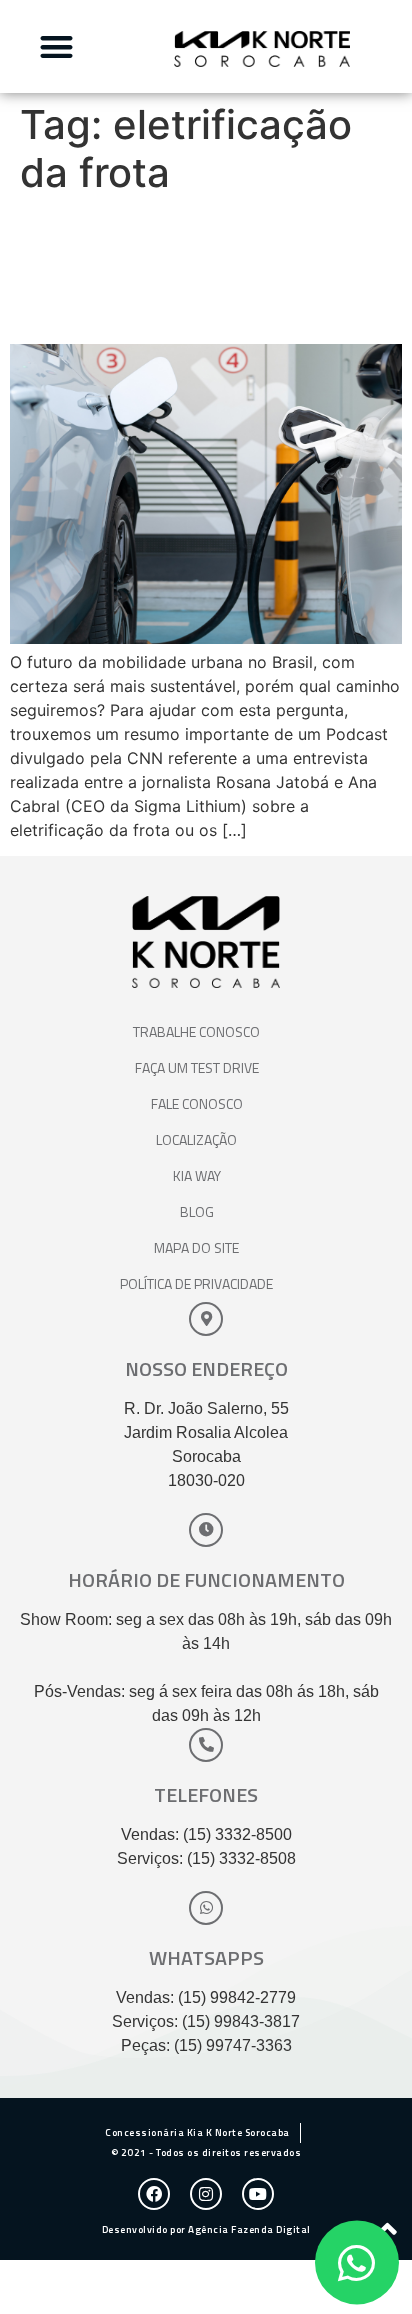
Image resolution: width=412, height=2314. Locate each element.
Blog (197, 1211)
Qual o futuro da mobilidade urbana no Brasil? (174, 270)
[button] (56, 46)
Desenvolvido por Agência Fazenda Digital (206, 2229)
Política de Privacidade (196, 1283)
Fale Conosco (197, 1103)
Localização (196, 1139)
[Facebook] (154, 2194)
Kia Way (197, 1175)
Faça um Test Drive (197, 1067)
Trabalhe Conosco (196, 1031)
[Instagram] (206, 2194)
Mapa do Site (196, 1247)
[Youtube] (258, 2194)
